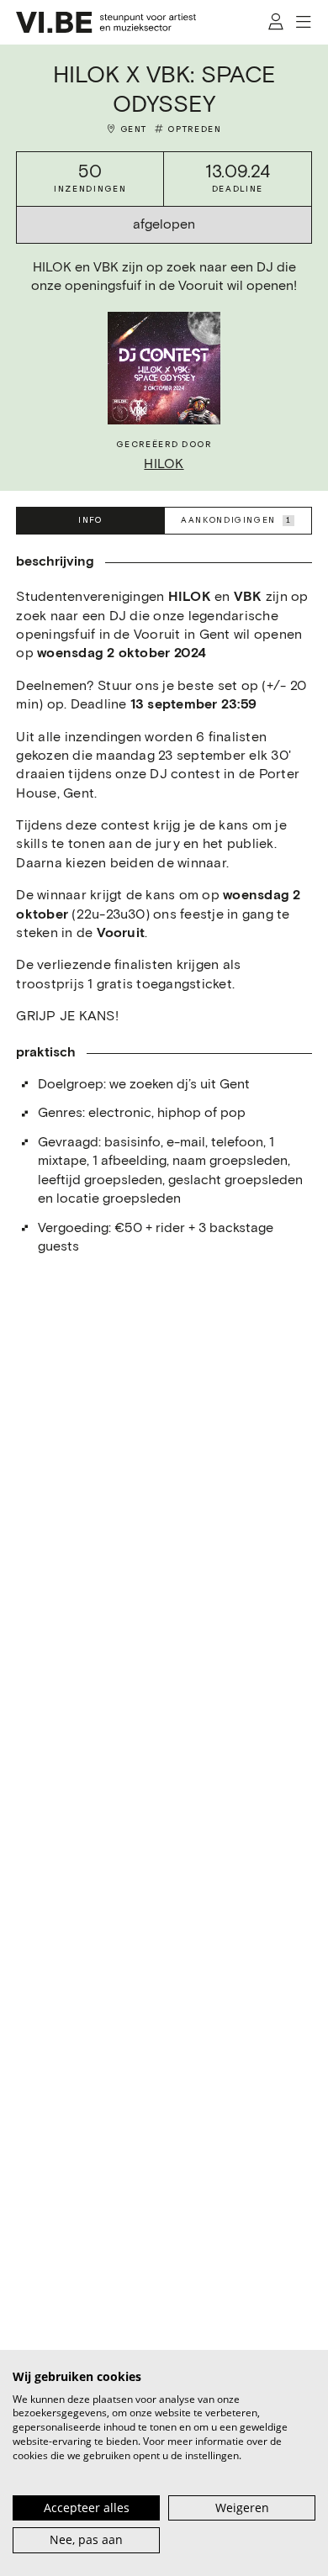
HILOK (164, 464)
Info (90, 520)
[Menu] (304, 22)
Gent (134, 129)
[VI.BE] (106, 22)
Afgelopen (164, 225)
